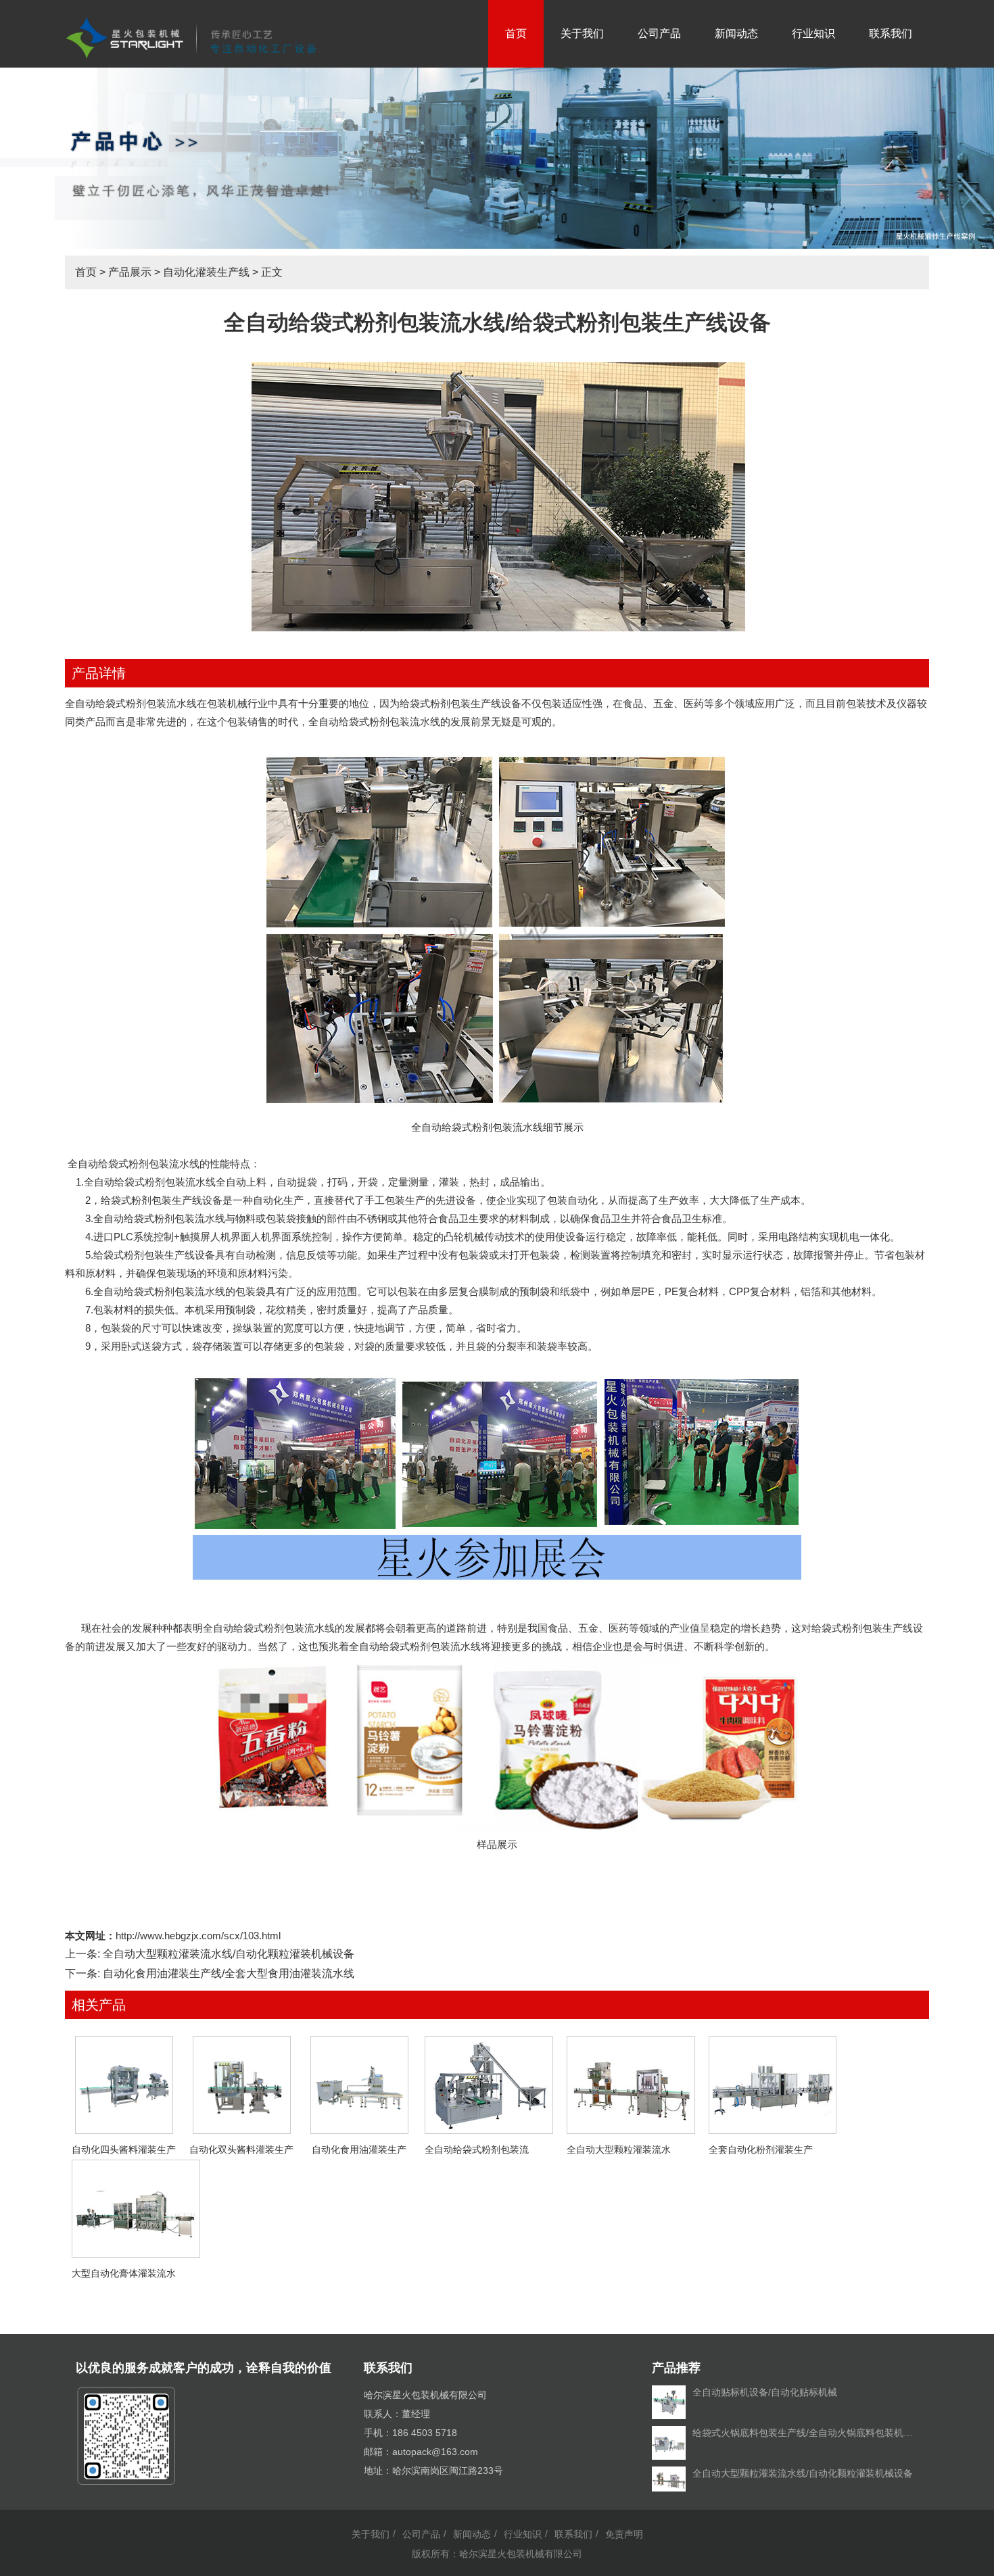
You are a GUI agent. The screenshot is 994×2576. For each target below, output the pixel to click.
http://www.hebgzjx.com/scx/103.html (198, 1936)
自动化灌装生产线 (206, 272)
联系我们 (891, 33)
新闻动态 (736, 33)
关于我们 (582, 33)
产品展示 (130, 272)
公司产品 (659, 33)
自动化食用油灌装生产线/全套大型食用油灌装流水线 (229, 1973)
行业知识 (813, 33)
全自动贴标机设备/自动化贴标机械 (765, 2392)
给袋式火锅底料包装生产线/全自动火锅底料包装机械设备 (805, 2433)
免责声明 (624, 2534)
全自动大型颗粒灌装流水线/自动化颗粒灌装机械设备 (229, 1954)
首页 (516, 33)
